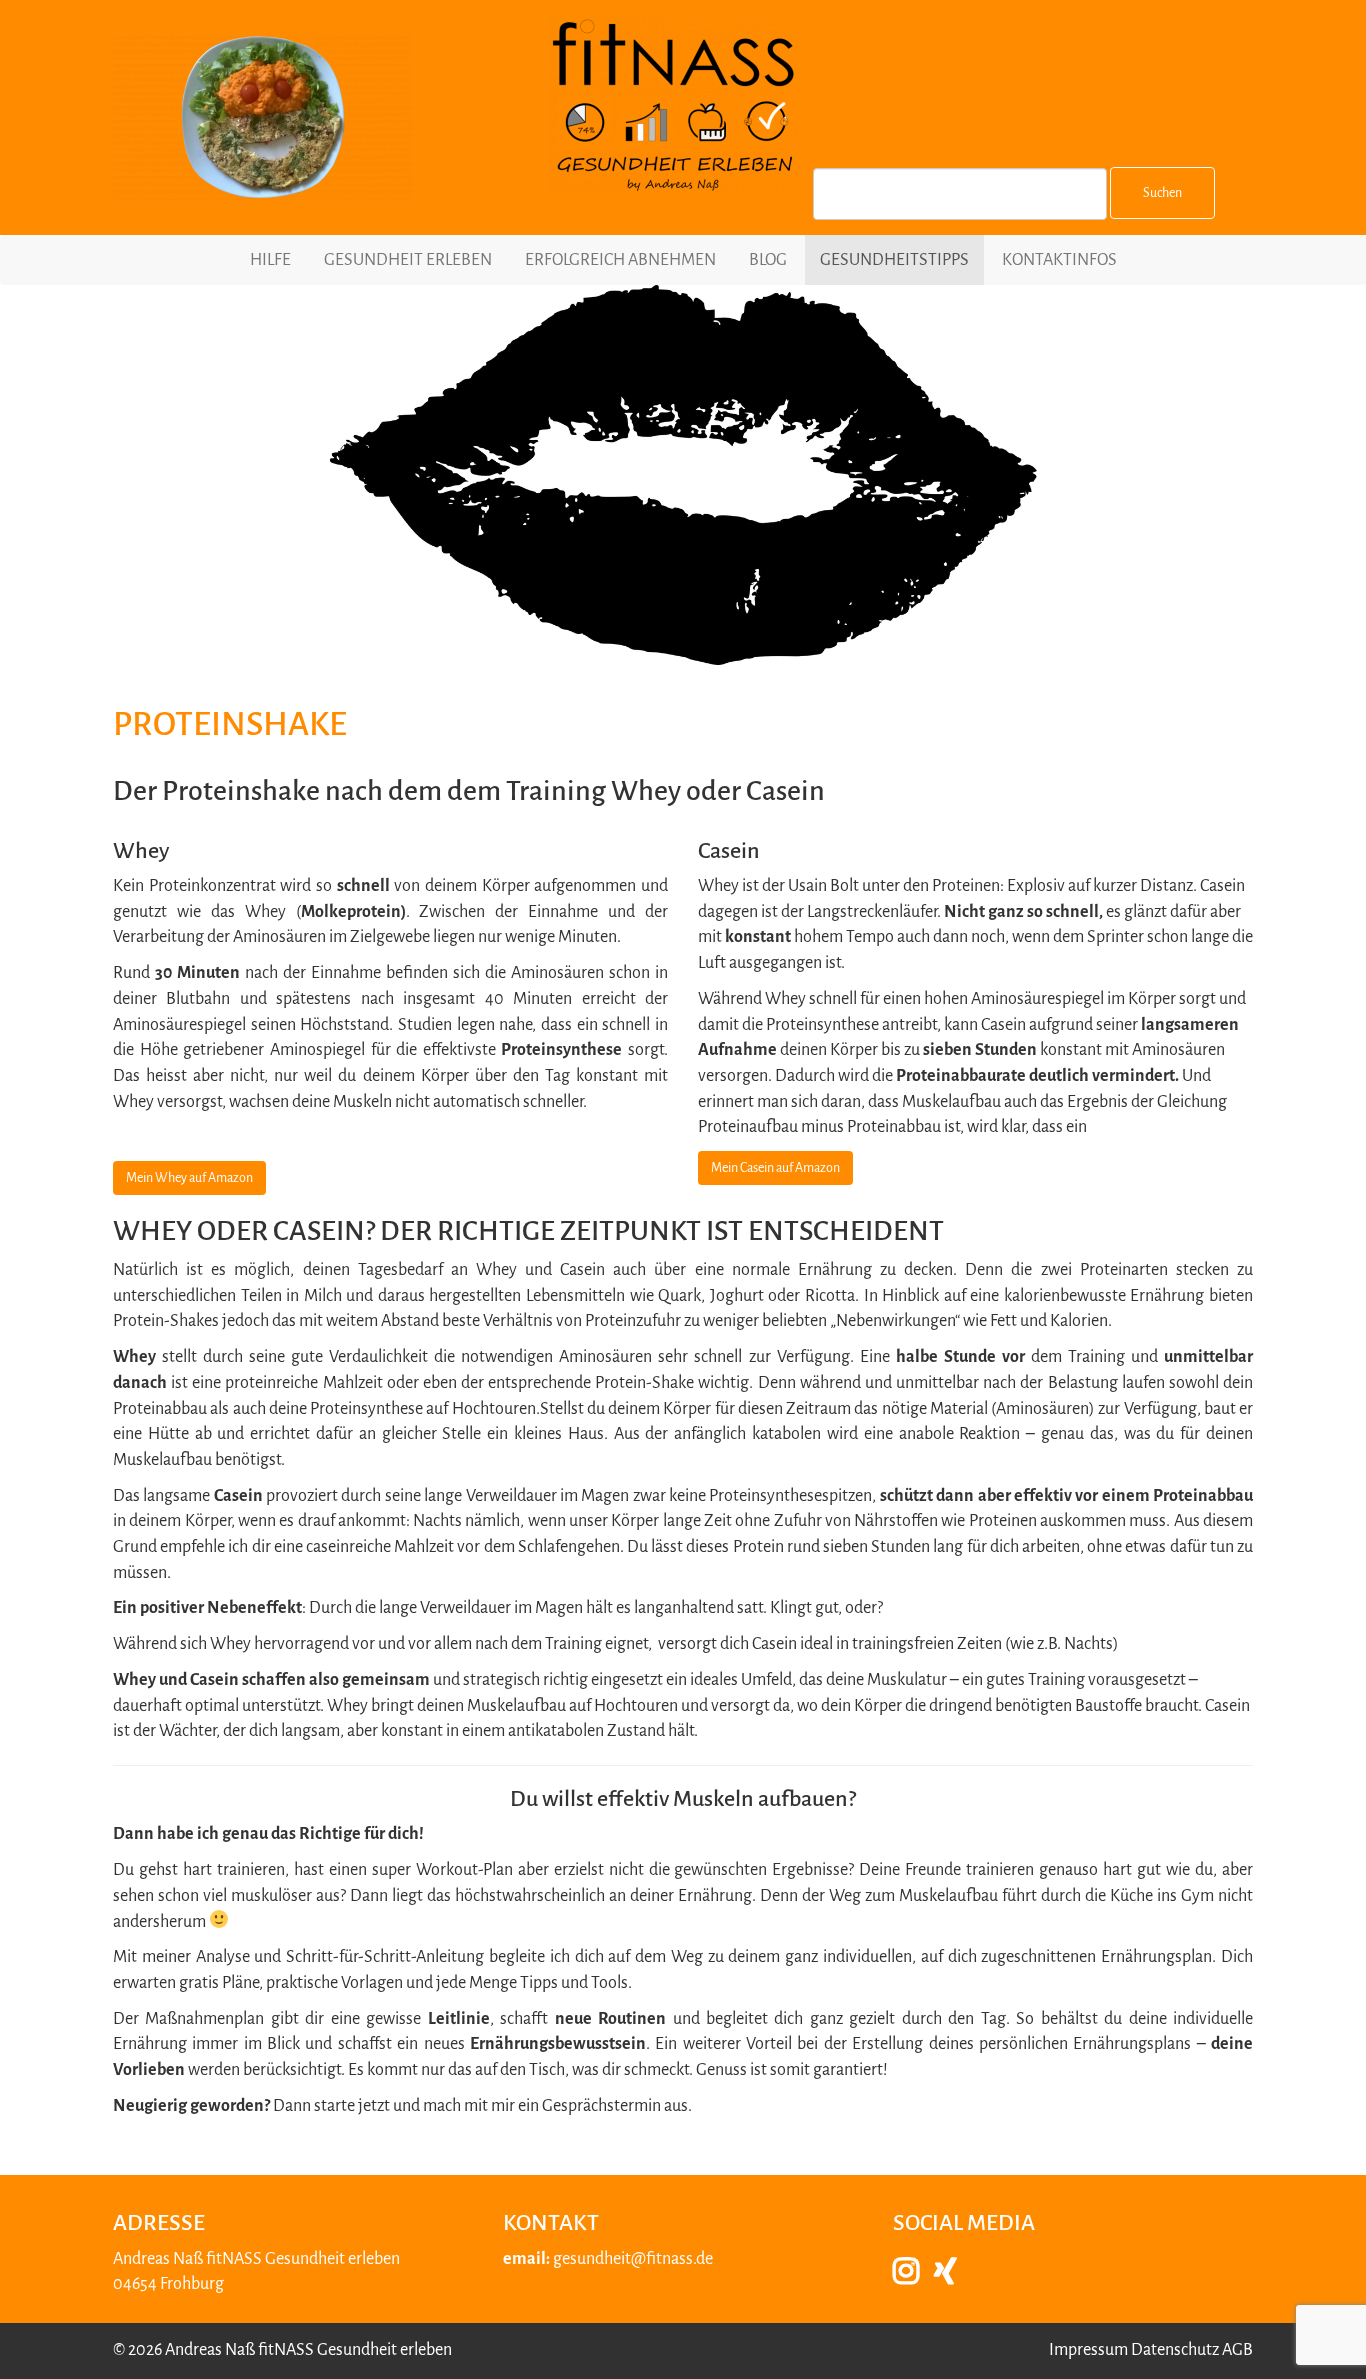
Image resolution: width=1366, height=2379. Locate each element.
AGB (1237, 2350)
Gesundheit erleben (408, 260)
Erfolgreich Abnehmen (620, 260)
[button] (975, 1007)
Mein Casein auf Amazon (775, 1168)
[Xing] (953, 2277)
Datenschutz (1175, 2350)
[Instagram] (913, 2277)
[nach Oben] (1317, 2337)
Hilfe (270, 260)
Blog (768, 260)
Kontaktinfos (1059, 260)
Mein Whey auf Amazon (189, 1178)
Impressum (1088, 2350)
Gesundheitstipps (894, 260)
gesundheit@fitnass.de (633, 2259)
